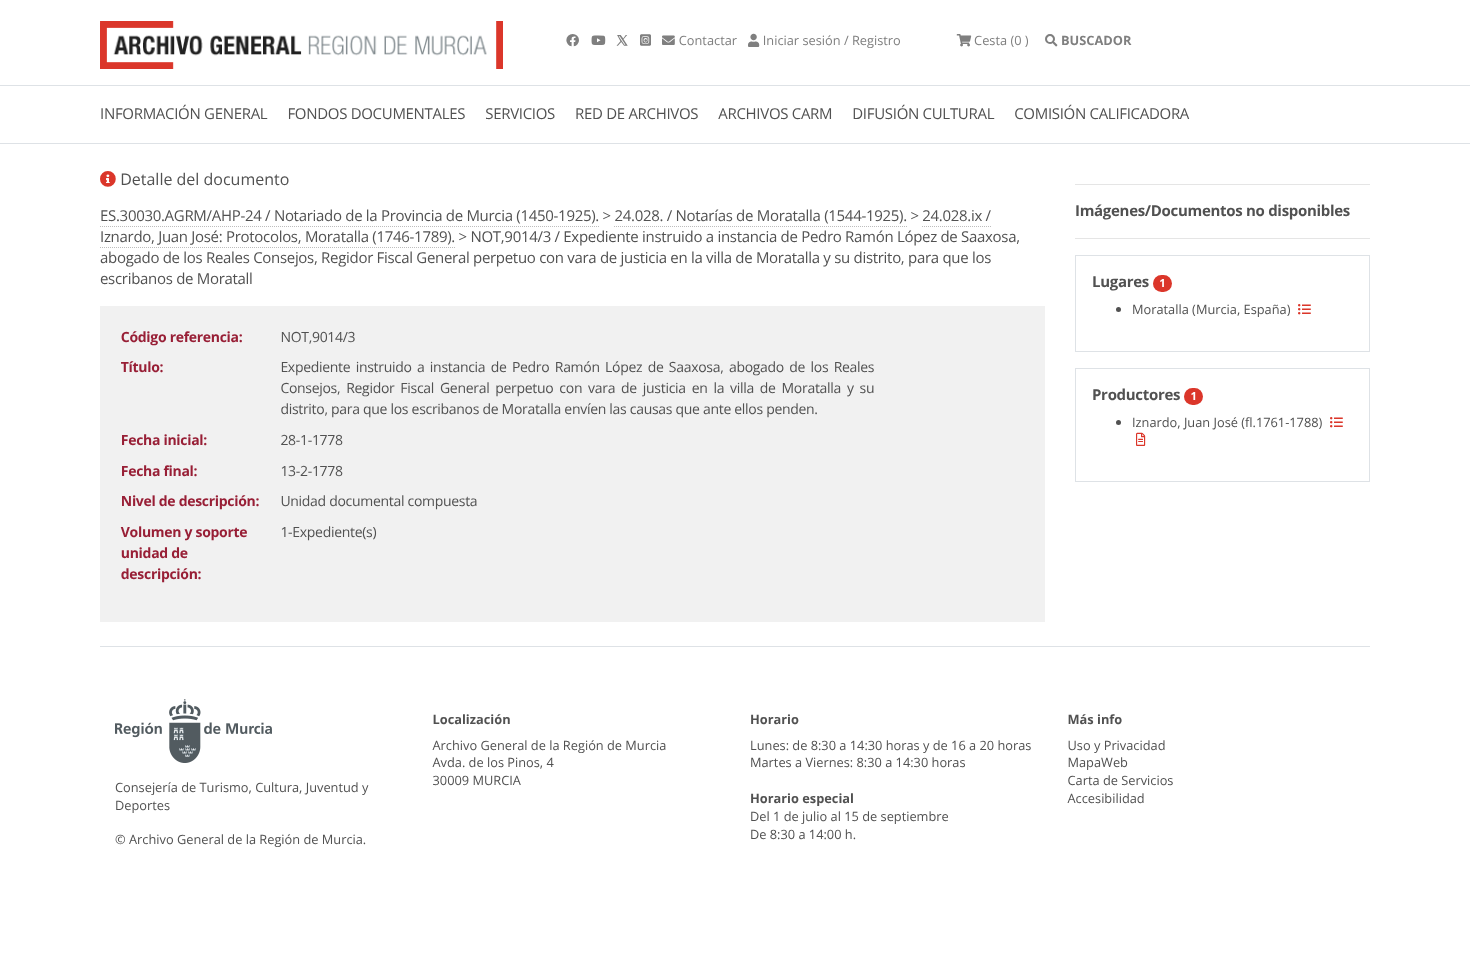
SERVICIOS (520, 114)
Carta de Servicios (1121, 780)
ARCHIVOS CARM (775, 114)
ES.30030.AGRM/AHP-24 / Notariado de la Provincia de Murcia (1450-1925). (349, 216)
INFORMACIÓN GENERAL (183, 114)
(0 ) (1001, 40)
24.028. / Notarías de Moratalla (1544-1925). (760, 216)
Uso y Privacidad (1117, 745)
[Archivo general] (301, 41)
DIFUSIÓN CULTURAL (923, 114)
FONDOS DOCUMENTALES (376, 114)
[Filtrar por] (1304, 309)
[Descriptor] (1141, 439)
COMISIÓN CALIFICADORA (1101, 114)
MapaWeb (1098, 762)
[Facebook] (574, 40)
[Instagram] (647, 40)
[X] (624, 40)
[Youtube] (599, 40)
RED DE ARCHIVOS (636, 114)
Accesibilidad (1106, 798)
